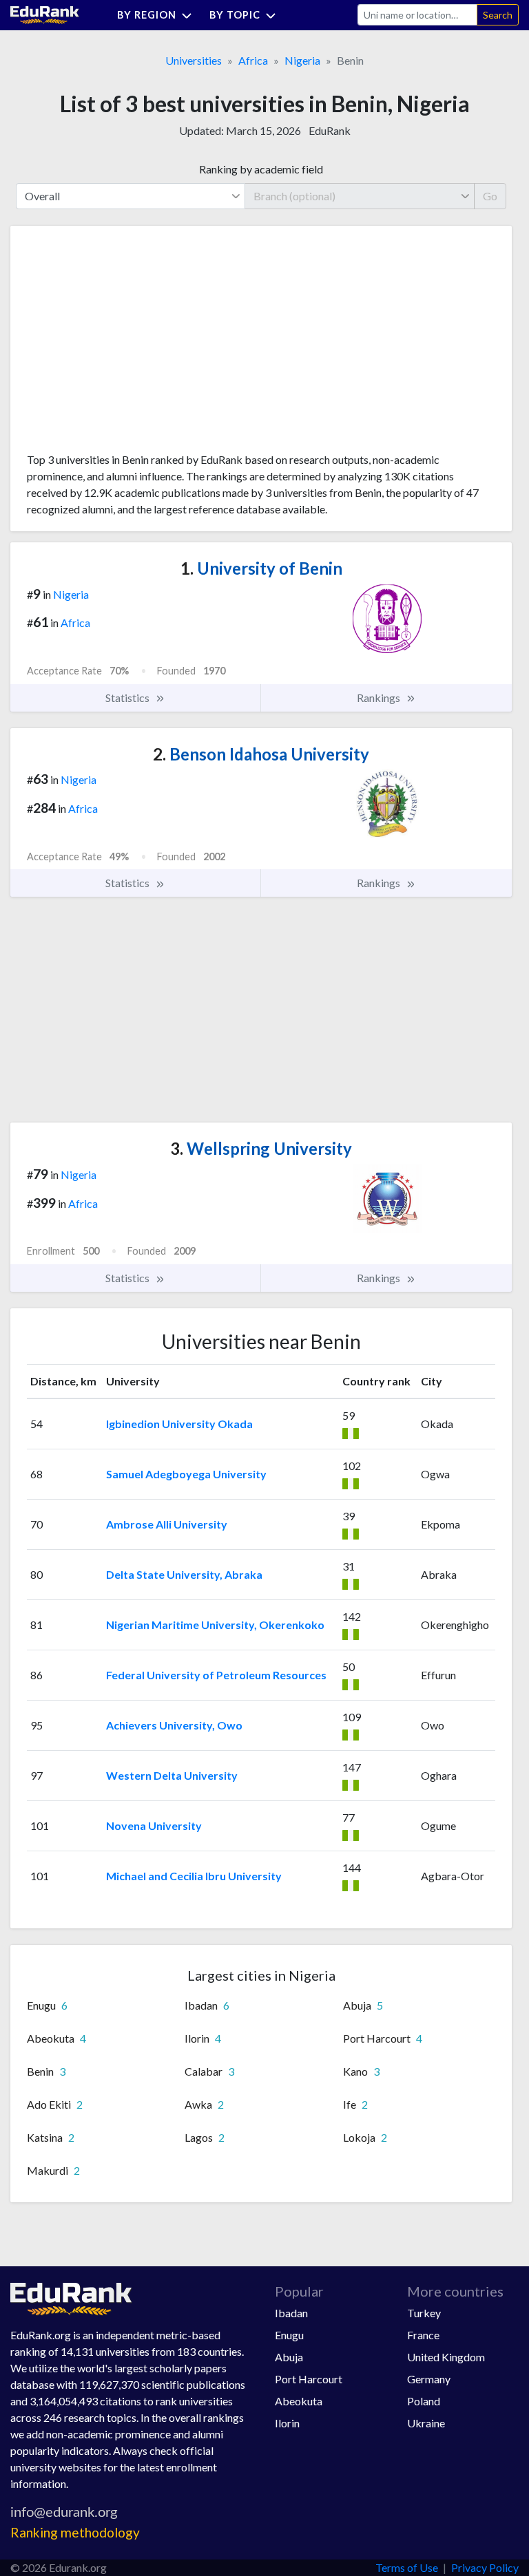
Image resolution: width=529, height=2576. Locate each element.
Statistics (128, 698)
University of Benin (261, 568)
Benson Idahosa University (261, 754)
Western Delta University (172, 1775)
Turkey (424, 2313)
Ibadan (291, 2313)
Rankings (380, 698)
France (423, 2335)
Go (490, 196)
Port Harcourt (309, 2379)
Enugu (289, 2335)
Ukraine (426, 2423)
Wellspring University (261, 1148)
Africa (253, 60)
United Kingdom (446, 2357)
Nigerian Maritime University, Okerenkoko (215, 1625)
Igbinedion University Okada (179, 1424)
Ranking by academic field (261, 169)
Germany (429, 2379)
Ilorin (287, 2423)
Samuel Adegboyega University (186, 1474)
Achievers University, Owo (174, 1725)
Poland (424, 2401)
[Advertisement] (130, 344)
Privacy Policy (485, 2567)
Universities (194, 60)
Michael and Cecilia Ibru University (194, 1876)
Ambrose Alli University (167, 1524)
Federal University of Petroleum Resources (216, 1675)
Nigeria (302, 60)
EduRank (330, 130)
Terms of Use (407, 2567)
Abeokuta (299, 2401)
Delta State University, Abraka (184, 1574)
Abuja (289, 2357)
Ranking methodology (75, 2532)
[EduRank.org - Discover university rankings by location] (45, 13)
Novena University (154, 1825)
